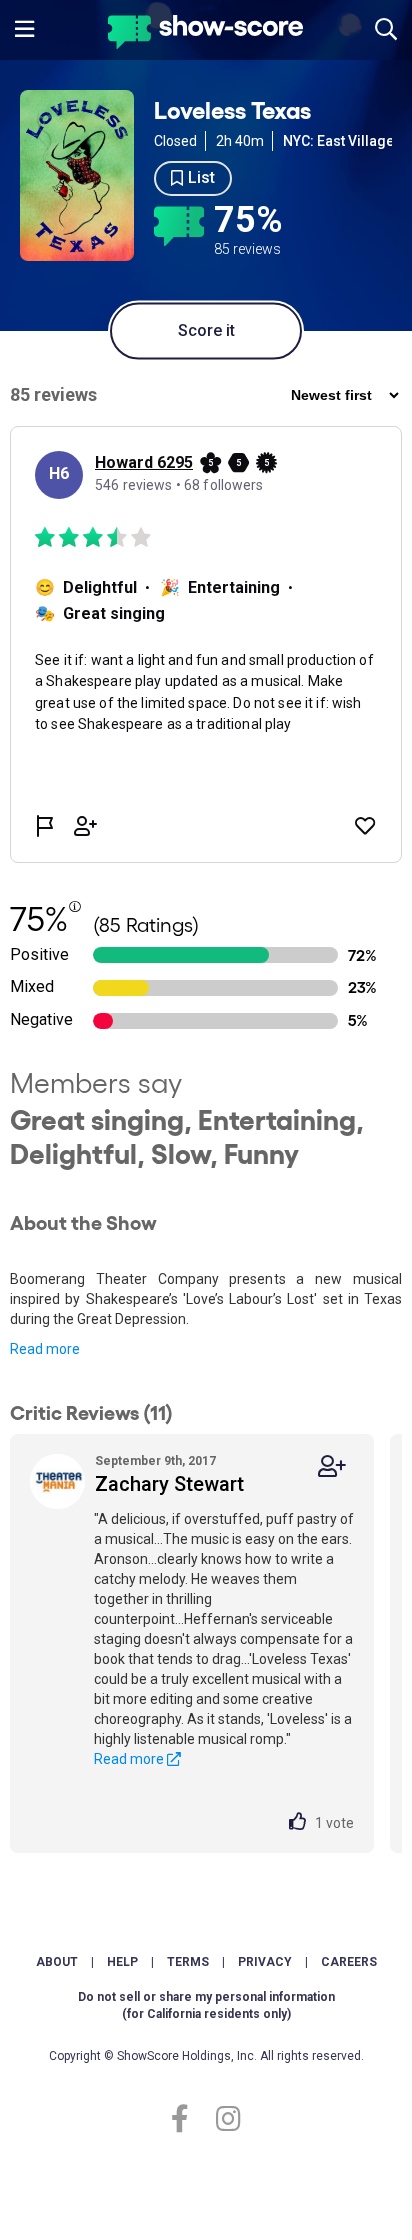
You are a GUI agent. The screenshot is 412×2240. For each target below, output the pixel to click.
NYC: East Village (338, 141)
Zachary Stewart (169, 1484)
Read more (45, 1349)
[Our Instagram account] (223, 2119)
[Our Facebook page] (188, 2119)
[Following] (332, 1466)
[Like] (302, 1823)
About (57, 1962)
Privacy (265, 1962)
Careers (349, 1962)
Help (122, 1962)
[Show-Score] (205, 34)
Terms (188, 1962)
